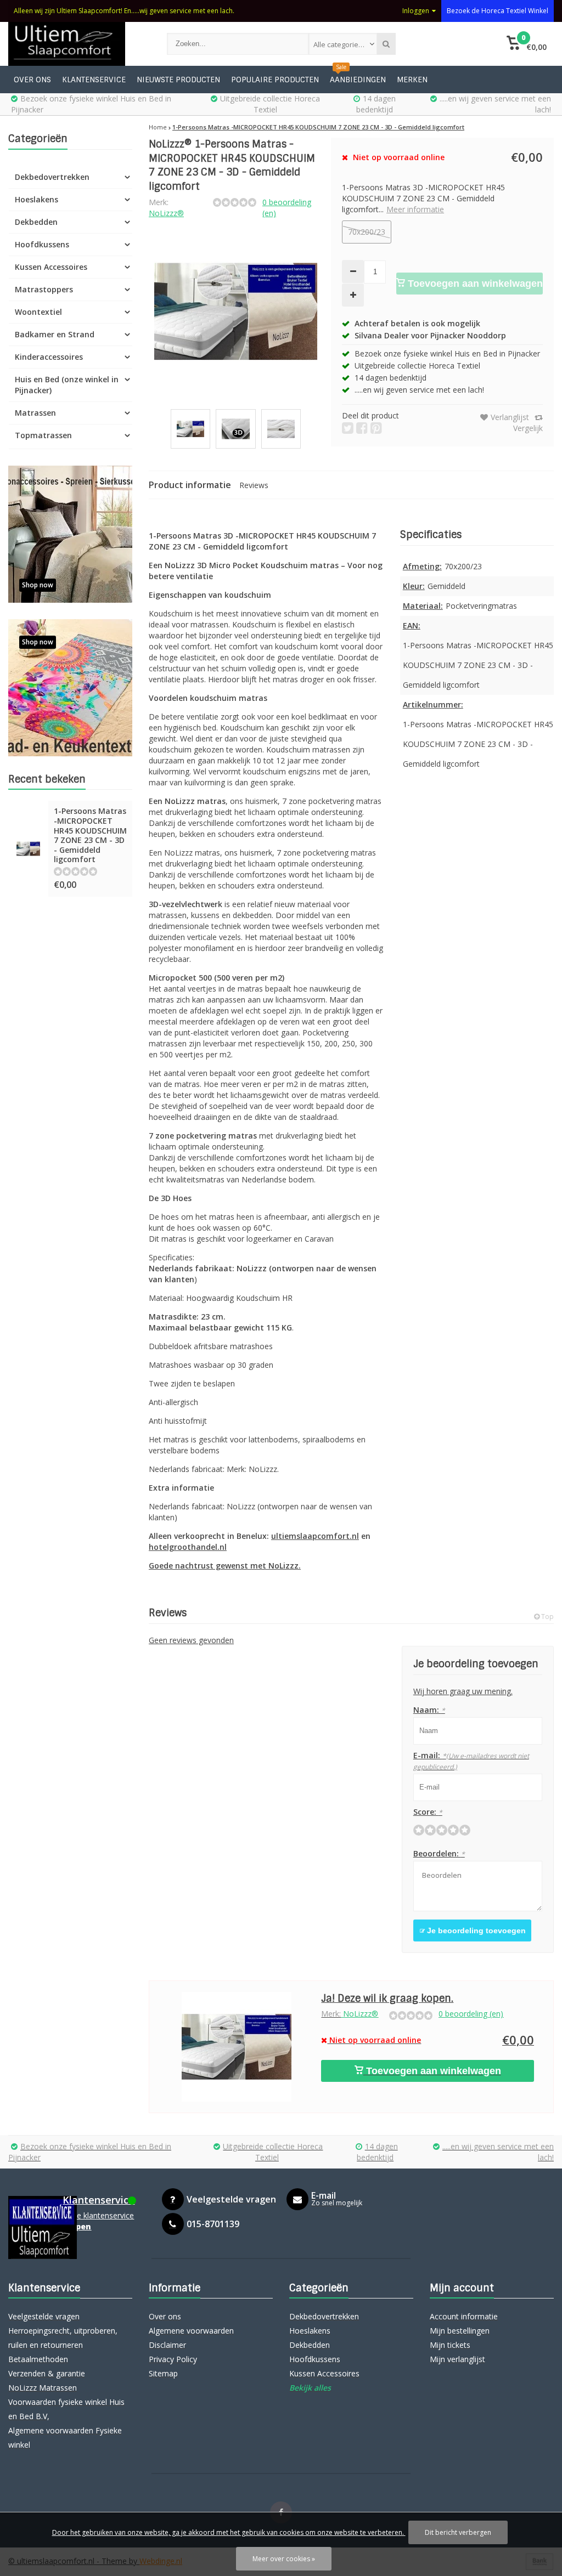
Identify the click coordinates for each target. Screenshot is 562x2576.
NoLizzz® (166, 213)
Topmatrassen (43, 435)
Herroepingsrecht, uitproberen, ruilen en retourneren (63, 2338)
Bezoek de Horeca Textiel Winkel (498, 11)
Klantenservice (94, 80)
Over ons (32, 80)
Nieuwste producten (178, 80)
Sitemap (163, 2373)
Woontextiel (38, 312)
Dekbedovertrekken (52, 177)
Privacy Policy (173, 2359)
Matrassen (35, 413)
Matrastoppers (44, 289)
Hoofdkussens (42, 244)
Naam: (429, 1710)
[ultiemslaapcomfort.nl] (77, 44)
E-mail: (471, 1761)
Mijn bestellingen (460, 2331)
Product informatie (190, 485)
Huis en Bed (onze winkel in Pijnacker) (67, 385)
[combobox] (343, 44)
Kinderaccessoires (49, 357)
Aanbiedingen (358, 80)
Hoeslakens (36, 199)
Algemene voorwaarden (191, 2331)
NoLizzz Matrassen (43, 2388)
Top (547, 1617)
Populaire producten (275, 80)
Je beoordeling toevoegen (475, 1930)
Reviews (254, 485)
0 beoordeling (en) (471, 2014)
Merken (412, 80)
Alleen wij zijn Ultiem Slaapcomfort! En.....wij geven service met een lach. (124, 11)
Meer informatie (415, 209)
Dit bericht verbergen (458, 2532)
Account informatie (464, 2316)
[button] (527, 44)
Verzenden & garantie (47, 2373)
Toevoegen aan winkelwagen (474, 284)
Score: (428, 1812)
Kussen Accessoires (51, 267)
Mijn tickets (450, 2345)
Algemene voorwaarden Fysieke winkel (65, 2438)
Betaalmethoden (38, 2359)
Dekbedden (36, 222)
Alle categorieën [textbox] (340, 44)
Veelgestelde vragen (44, 2316)
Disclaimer (167, 2345)
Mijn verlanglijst (457, 2359)
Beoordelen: (439, 1853)
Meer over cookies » (284, 2559)
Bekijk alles (310, 2388)
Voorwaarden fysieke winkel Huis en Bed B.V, (66, 2409)
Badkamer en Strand (55, 334)
